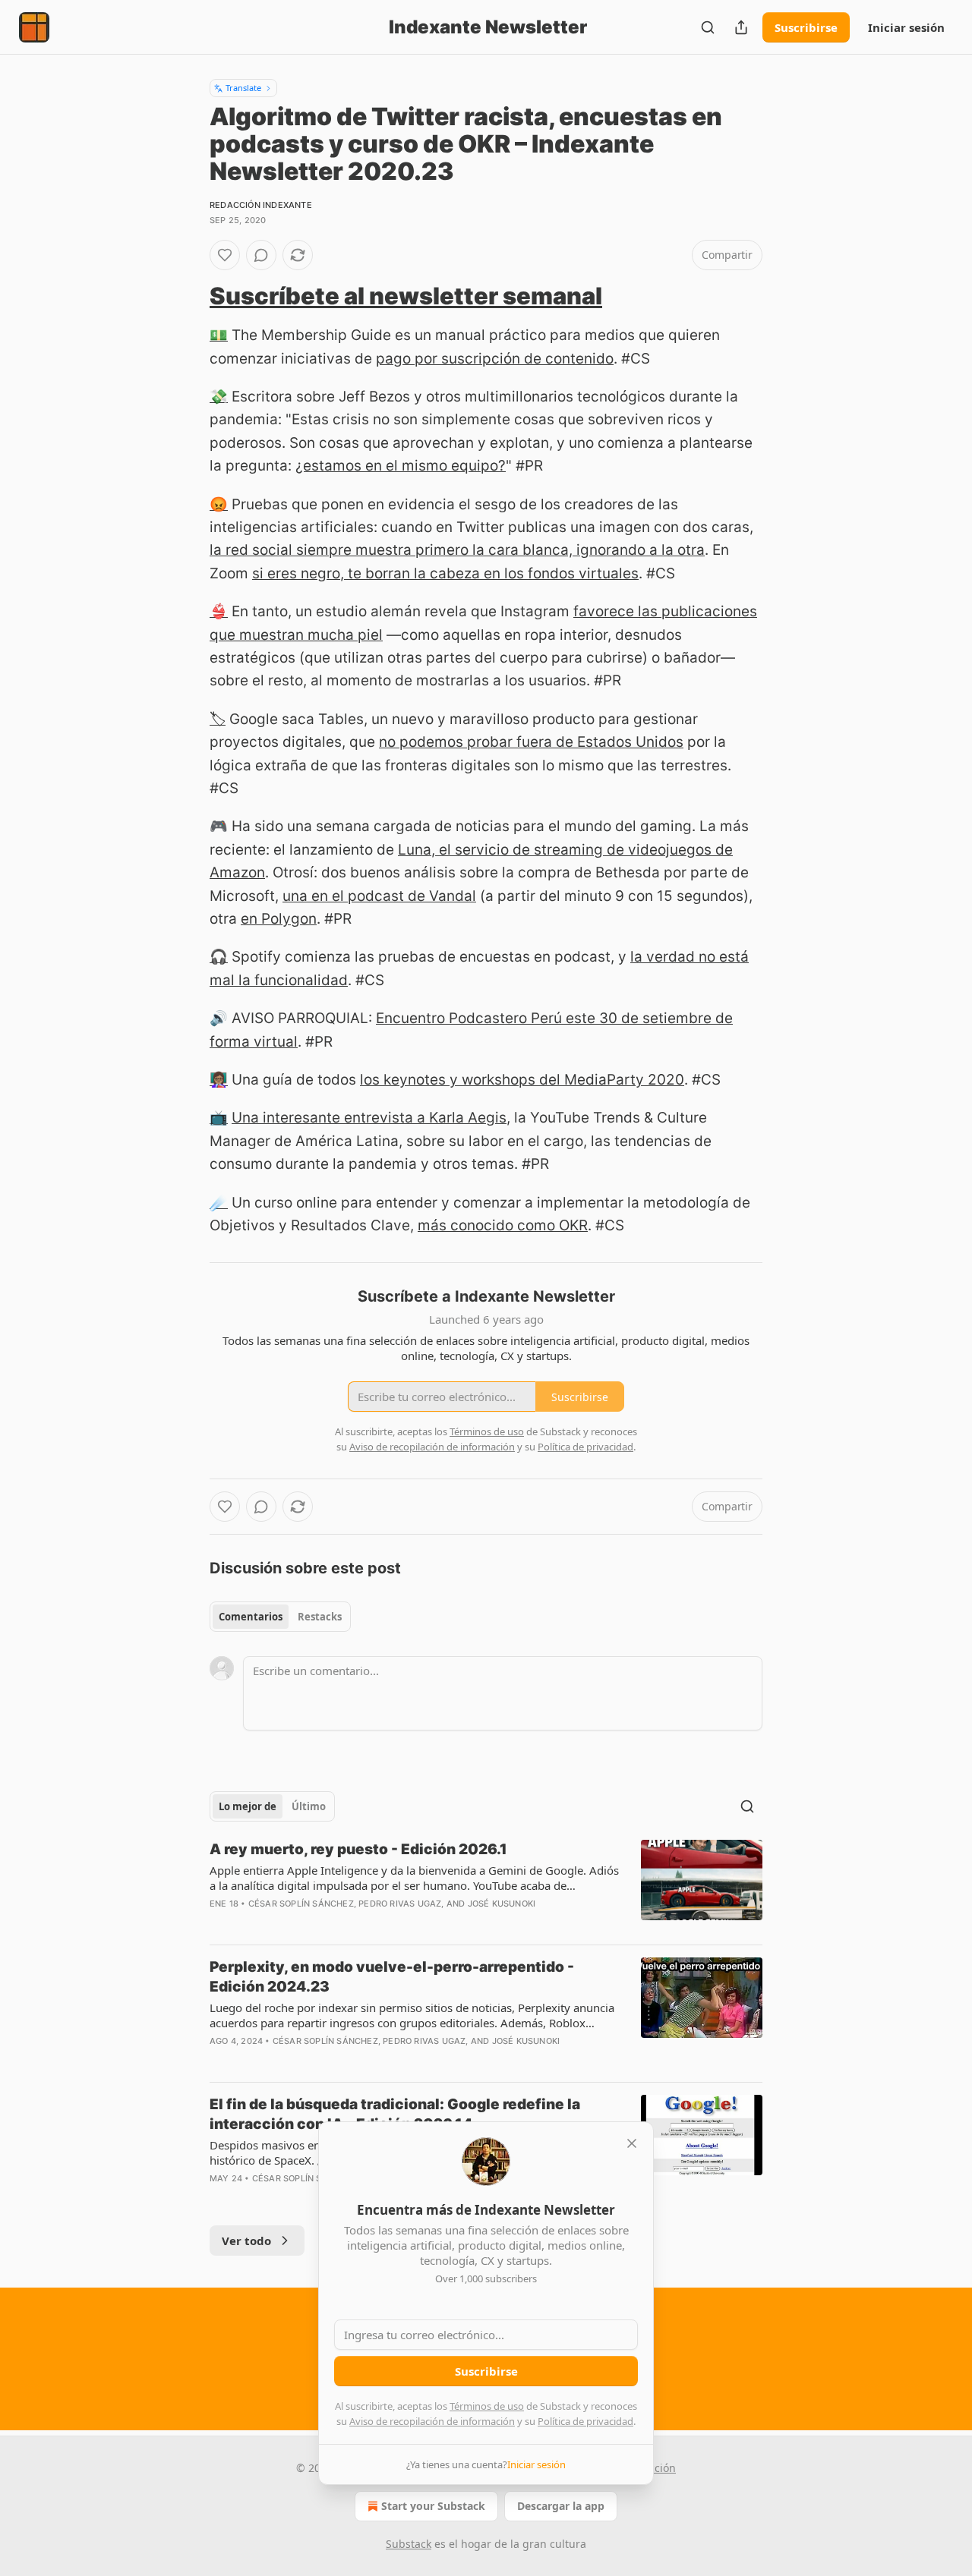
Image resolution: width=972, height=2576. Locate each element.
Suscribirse (806, 27)
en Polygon (279, 919)
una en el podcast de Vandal (379, 896)
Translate (243, 88)
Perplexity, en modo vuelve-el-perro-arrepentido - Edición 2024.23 (392, 1977)
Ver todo (246, 2241)
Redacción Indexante (261, 205)
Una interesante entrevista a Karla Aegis (369, 1118)
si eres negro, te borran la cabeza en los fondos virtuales (445, 573)
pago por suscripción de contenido (495, 359)
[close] (632, 2143)
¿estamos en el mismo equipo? (401, 466)
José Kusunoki (502, 1904)
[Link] (188, 296)
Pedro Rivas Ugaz (400, 1904)
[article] (486, 1886)
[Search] (708, 27)
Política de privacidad (585, 2421)
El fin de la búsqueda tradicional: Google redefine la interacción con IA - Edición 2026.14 (395, 2114)
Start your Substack (433, 2506)
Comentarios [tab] (251, 1617)
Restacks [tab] (320, 1617)
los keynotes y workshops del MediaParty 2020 (522, 1080)
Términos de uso (487, 2406)
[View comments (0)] (261, 255)
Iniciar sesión (906, 27)
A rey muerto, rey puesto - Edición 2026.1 (358, 1849)
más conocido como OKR (503, 1225)
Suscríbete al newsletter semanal (406, 296)
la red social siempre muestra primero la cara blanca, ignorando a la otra (457, 550)
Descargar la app (561, 2506)
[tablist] (280, 1617)
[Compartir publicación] (741, 27)
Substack (409, 2544)
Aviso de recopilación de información (432, 2421)
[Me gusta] (225, 255)
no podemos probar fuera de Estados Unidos (531, 742)
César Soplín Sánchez (301, 1904)
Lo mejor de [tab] (248, 1806)
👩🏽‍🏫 (219, 1080)
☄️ (219, 1203)
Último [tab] (309, 1806)
